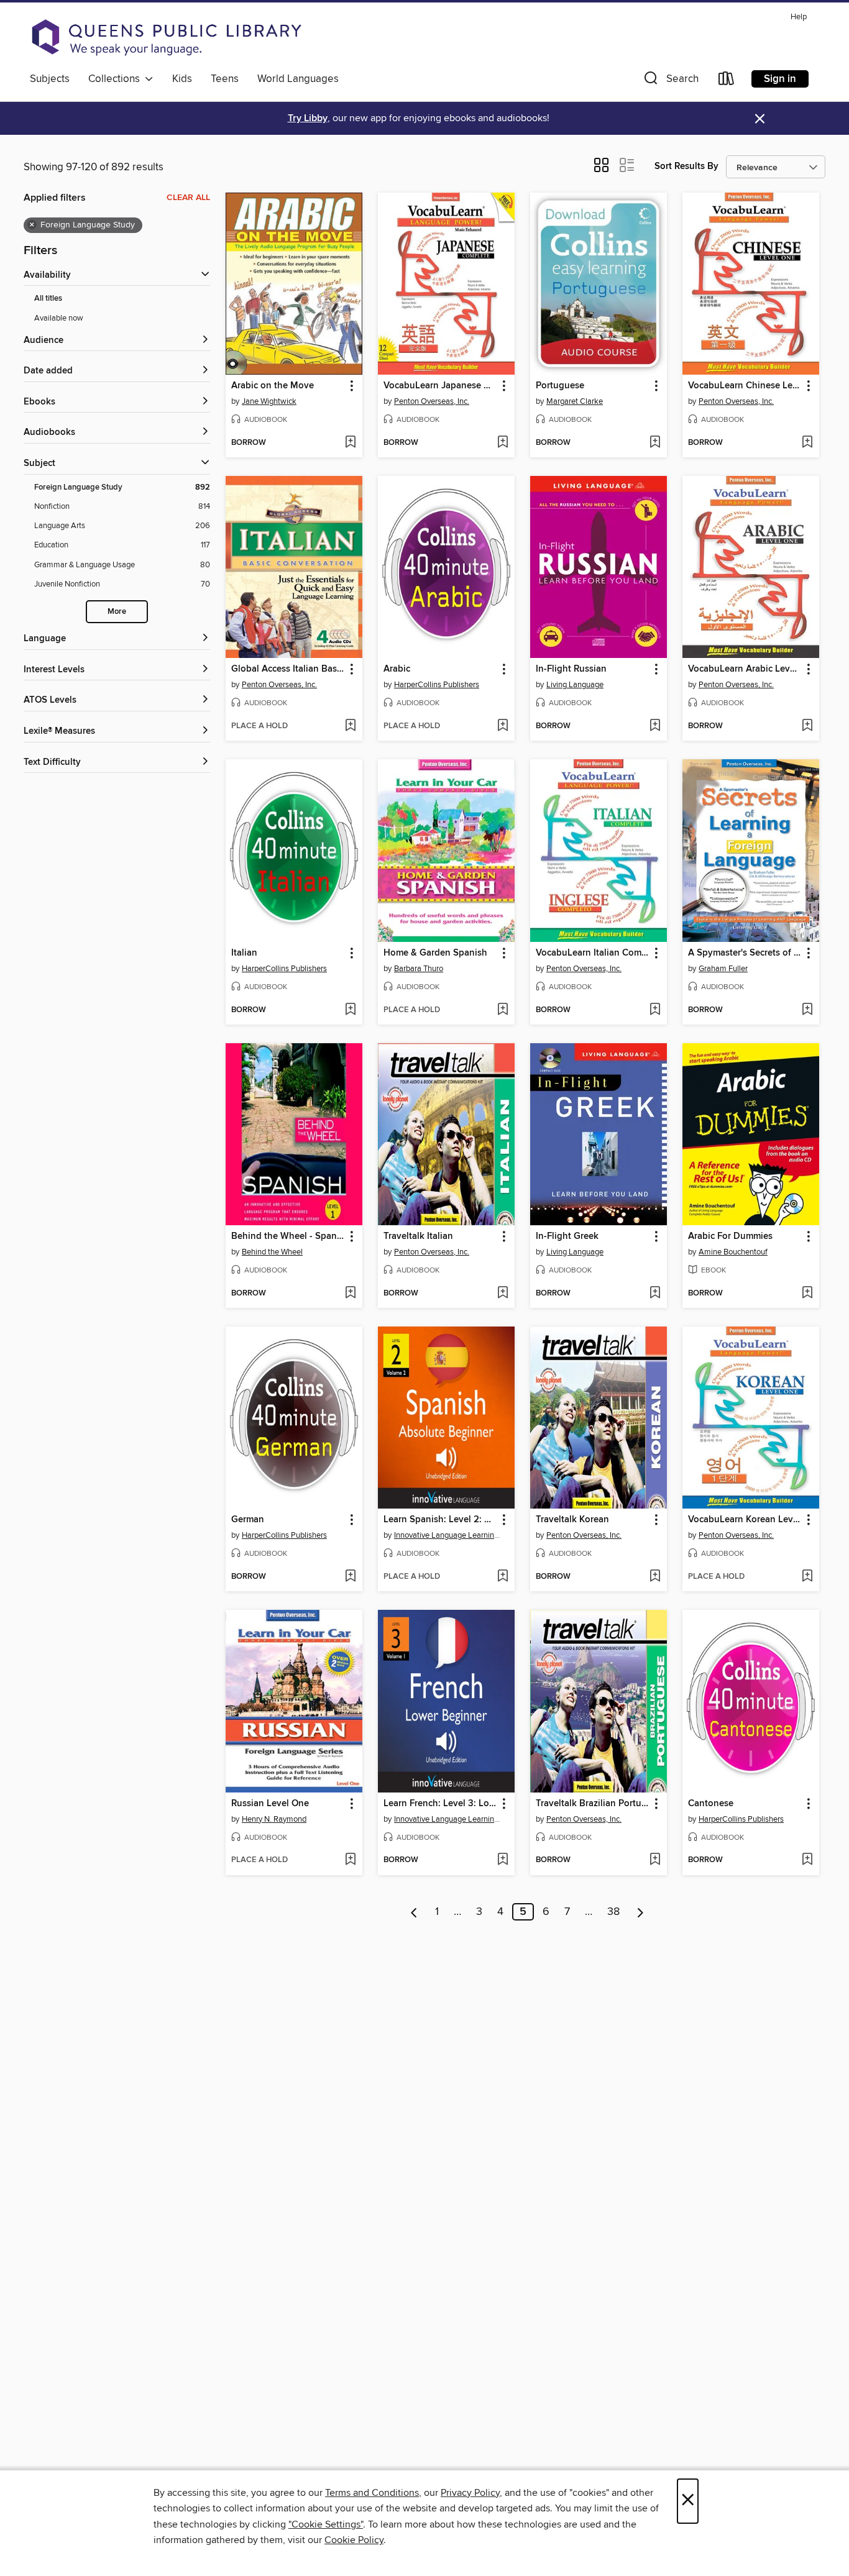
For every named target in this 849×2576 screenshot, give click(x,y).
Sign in (780, 79)
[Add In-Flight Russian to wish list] (655, 726)
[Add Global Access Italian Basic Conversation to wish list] (350, 726)
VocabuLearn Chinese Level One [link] (745, 386)
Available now (59, 318)
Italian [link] (244, 953)
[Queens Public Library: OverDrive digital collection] (167, 37)
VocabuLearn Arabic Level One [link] (745, 669)
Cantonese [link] (711, 1804)
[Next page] (640, 1912)
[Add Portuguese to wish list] (655, 443)
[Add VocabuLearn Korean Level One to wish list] (807, 1577)
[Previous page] (414, 1912)
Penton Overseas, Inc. (432, 401)
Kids (182, 79)
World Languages (298, 79)
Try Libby (308, 118)
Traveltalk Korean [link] (572, 1520)
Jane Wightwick (269, 401)
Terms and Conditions (372, 2493)
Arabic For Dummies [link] (730, 1236)
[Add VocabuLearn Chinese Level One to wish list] (807, 443)
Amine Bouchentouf (733, 1252)
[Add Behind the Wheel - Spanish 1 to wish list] (350, 1294)
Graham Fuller (723, 969)
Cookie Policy (354, 2540)
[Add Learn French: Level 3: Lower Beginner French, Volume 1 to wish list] (503, 1860)
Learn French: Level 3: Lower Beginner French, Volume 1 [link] (440, 1804)
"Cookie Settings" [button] (326, 2524)
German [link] (248, 1520)
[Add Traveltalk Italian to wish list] (503, 1294)
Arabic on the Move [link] (273, 386)
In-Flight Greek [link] (567, 1236)
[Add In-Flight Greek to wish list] (655, 1294)
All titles (48, 299)
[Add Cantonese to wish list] (807, 1860)
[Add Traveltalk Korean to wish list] (655, 1577)
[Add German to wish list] (350, 1577)
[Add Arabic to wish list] (503, 726)
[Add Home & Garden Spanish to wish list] (503, 1010)
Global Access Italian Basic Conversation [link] (288, 669)
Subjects (50, 79)
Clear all (188, 198)
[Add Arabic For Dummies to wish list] (807, 1294)
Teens (225, 79)
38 (613, 1912)
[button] (670, 81)
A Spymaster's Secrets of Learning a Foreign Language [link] (745, 953)
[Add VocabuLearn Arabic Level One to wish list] (807, 726)
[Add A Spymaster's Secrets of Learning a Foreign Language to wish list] (807, 1010)
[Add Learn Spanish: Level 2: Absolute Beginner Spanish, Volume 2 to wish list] (503, 1577)
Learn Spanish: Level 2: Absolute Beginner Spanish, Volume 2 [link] (440, 1520)
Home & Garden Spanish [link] (435, 953)
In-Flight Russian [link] (571, 669)
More (117, 612)
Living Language (575, 685)
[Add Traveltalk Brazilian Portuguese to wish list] (655, 1860)
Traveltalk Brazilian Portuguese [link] (593, 1804)
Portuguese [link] (560, 386)
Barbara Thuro (419, 969)
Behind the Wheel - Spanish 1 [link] (288, 1236)
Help (799, 17)
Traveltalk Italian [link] (418, 1236)
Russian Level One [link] (270, 1804)
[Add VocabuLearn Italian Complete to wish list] (655, 1010)
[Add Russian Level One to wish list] (350, 1860)
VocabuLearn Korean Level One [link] (745, 1520)
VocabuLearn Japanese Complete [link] (440, 386)
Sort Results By (686, 166)
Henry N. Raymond (274, 1819)
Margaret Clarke (575, 401)
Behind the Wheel (272, 1252)
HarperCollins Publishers (437, 685)
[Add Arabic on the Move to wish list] (350, 443)
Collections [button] (117, 79)
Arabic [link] (397, 669)
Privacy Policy (470, 2493)
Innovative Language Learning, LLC (448, 1535)
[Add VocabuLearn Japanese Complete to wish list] (503, 443)
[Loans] (727, 81)
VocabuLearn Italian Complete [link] (593, 953)
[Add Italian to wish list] (350, 1010)
